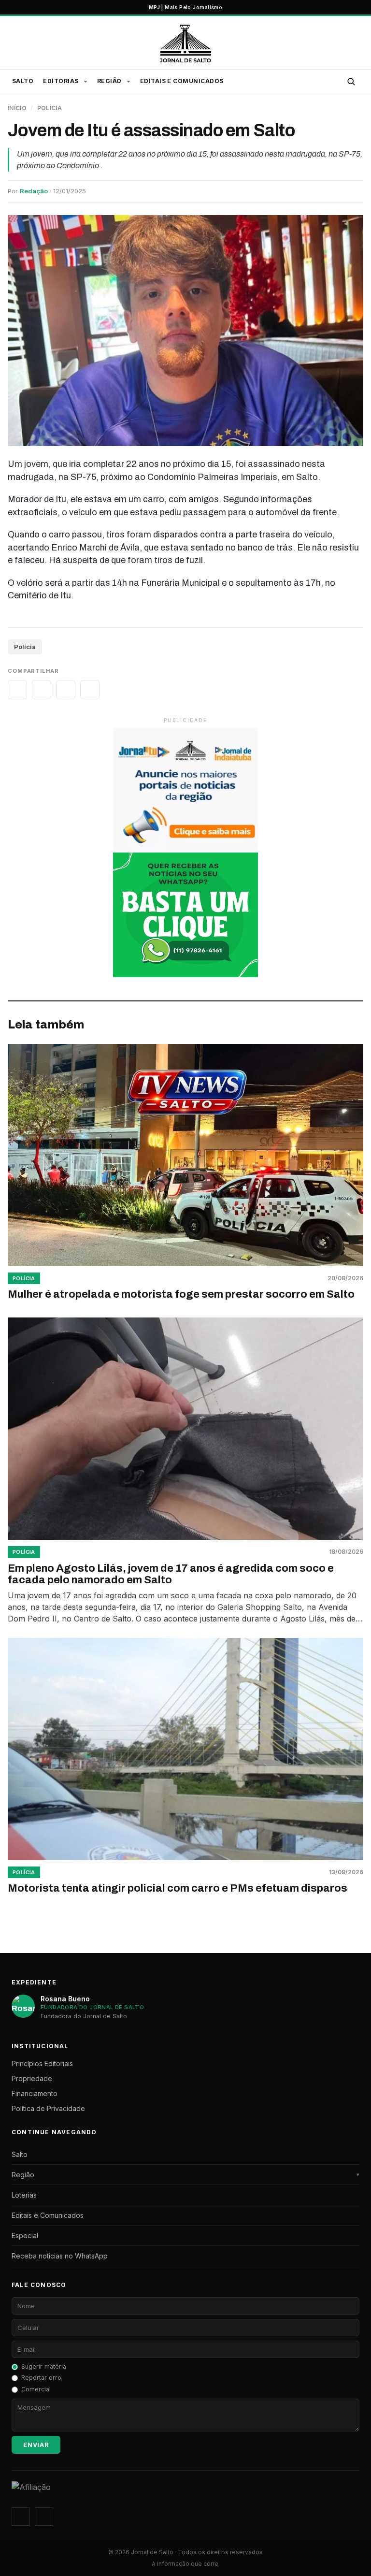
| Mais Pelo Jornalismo (185, 7)
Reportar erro (41, 2378)
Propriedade (32, 2078)
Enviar (36, 2445)
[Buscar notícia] (351, 81)
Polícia (50, 108)
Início (17, 108)
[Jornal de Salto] (185, 43)
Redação (34, 191)
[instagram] (21, 2517)
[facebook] (44, 2517)
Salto (23, 81)
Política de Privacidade (48, 2108)
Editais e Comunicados (182, 81)
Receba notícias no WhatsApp (60, 2256)
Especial (25, 2236)
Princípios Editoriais (42, 2063)
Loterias (24, 2195)
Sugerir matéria (44, 2366)
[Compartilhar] (17, 690)
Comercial (36, 2389)
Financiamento (35, 2093)
